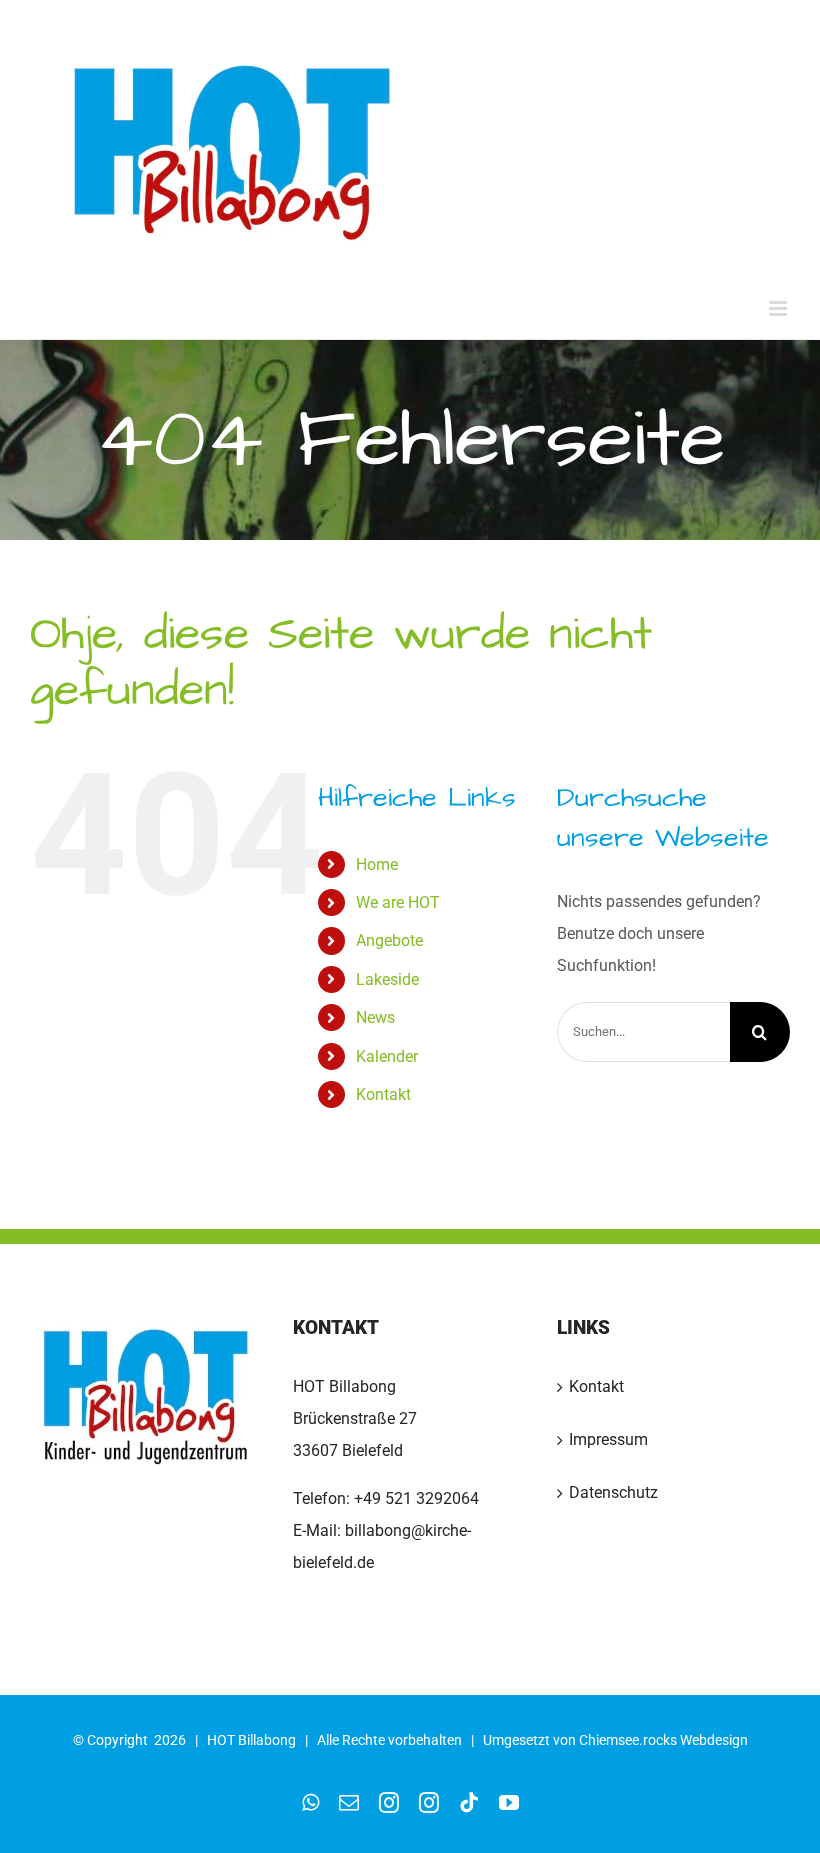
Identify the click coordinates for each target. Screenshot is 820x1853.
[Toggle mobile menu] (779, 308)
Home (377, 864)
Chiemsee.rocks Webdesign (663, 1740)
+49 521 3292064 (416, 1498)
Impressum (608, 1439)
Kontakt (383, 1094)
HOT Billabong (251, 1740)
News (375, 1017)
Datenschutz (613, 1492)
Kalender (387, 1056)
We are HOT (398, 902)
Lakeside (387, 979)
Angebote (389, 940)
